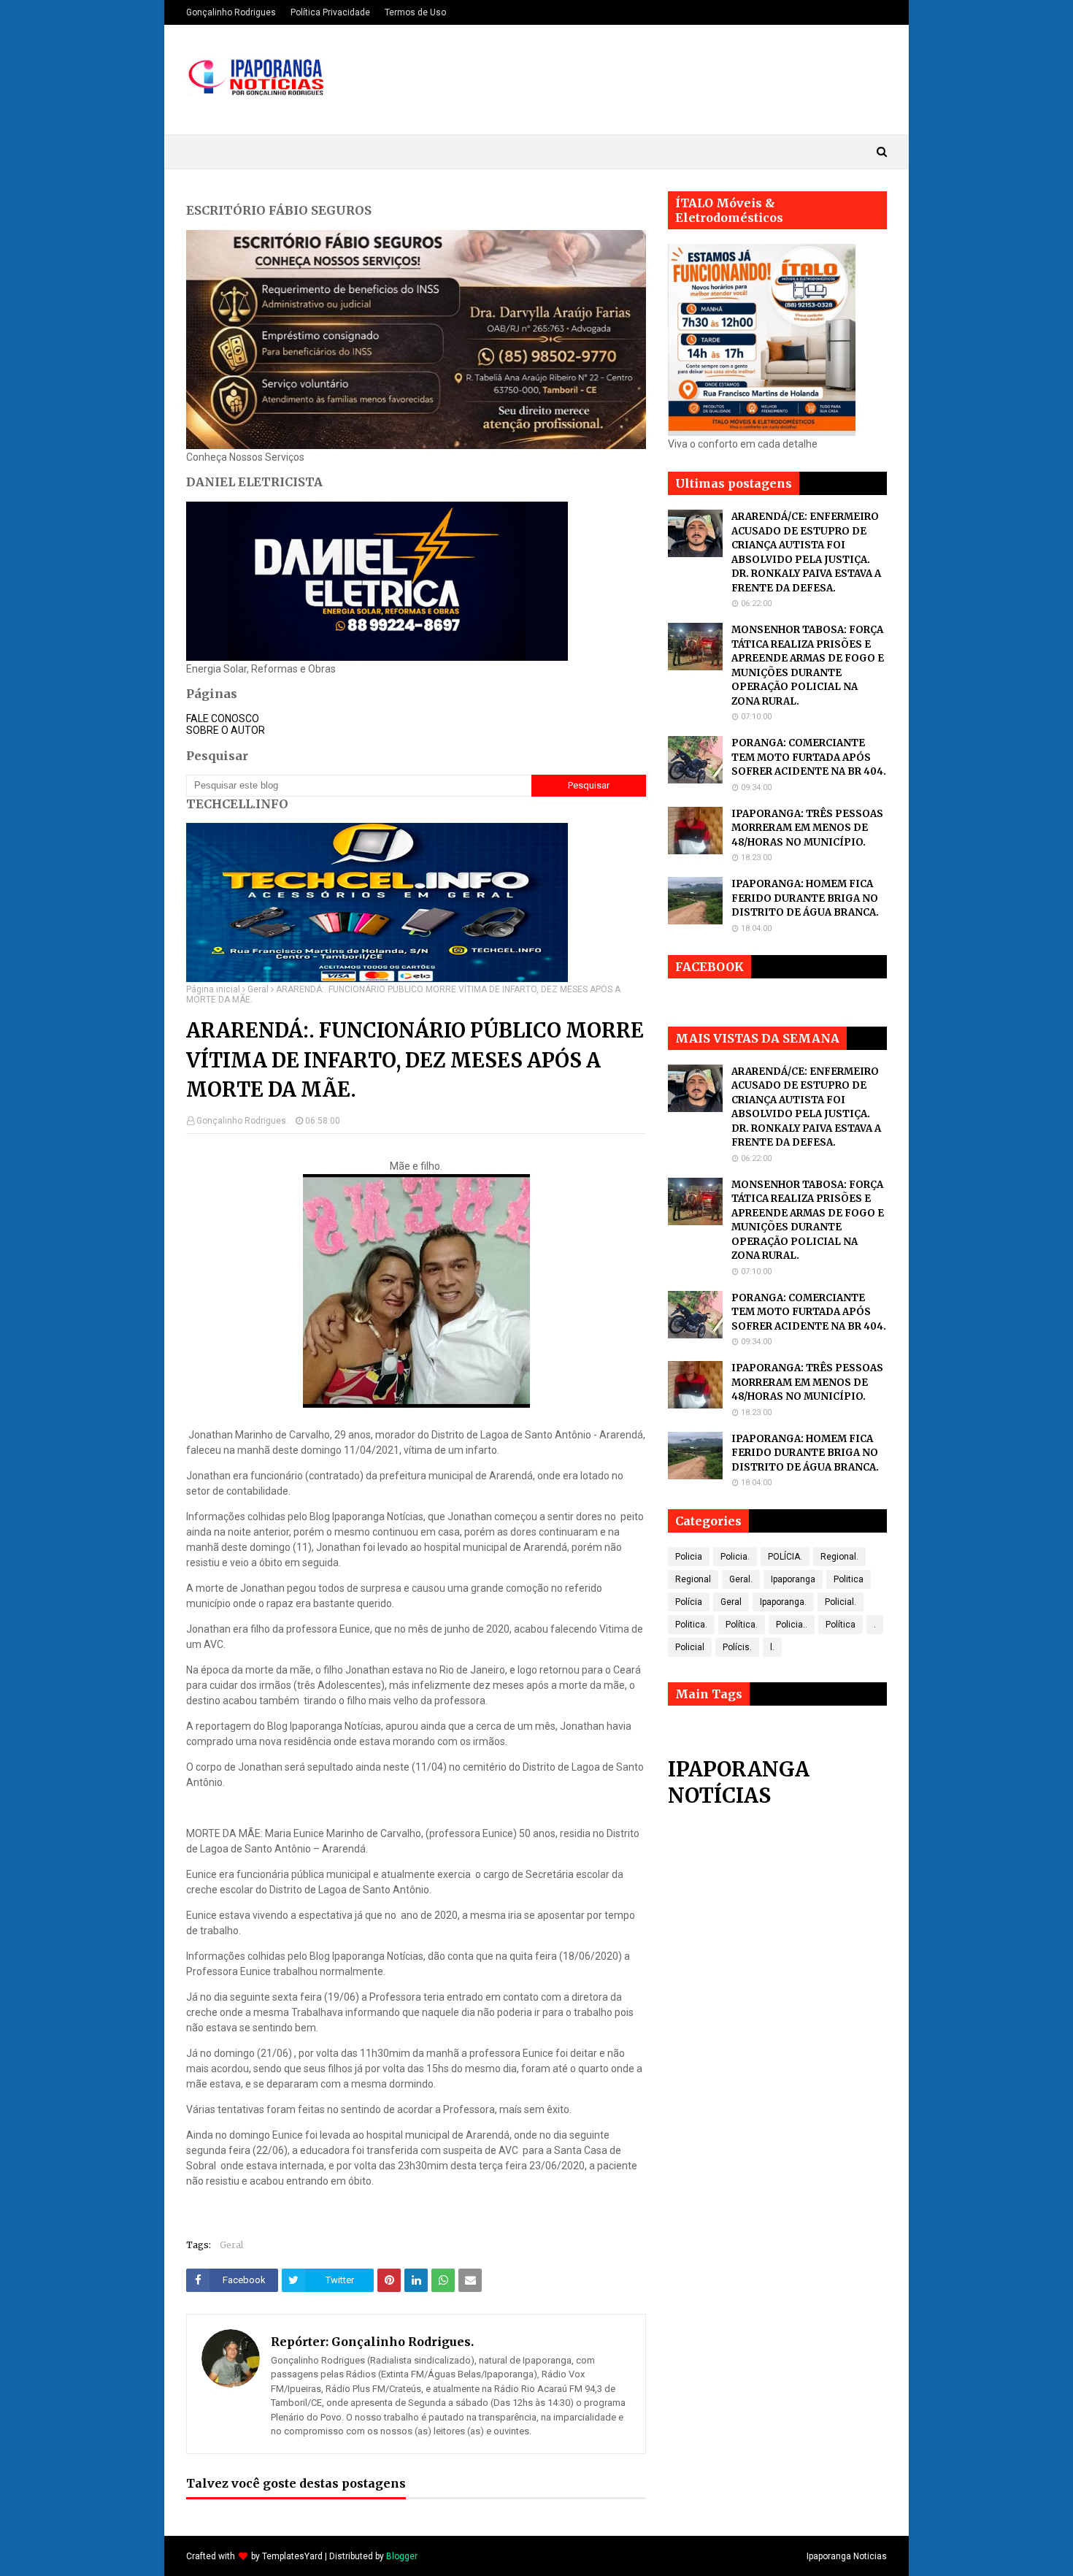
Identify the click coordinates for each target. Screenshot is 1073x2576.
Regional (693, 1579)
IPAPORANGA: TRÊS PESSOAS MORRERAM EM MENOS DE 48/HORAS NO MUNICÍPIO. (807, 828)
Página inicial (213, 989)
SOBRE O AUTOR (226, 730)
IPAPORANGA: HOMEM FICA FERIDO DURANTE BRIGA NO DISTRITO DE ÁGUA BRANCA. (805, 898)
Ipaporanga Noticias (847, 2556)
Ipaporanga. (783, 1602)
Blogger (402, 2556)
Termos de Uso (415, 12)
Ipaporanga (793, 1579)
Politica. (691, 1625)
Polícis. (737, 1647)
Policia (689, 1557)
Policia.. (792, 1625)
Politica (849, 1579)
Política (841, 1625)
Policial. (841, 1602)
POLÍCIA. (785, 1557)
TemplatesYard (292, 2556)
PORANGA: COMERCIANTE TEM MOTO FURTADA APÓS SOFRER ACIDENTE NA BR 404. (809, 757)
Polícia (689, 1602)
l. (772, 1647)
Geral (258, 989)
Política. (742, 1625)
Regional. (839, 1557)
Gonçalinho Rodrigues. (242, 1121)
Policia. (735, 1557)
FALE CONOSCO (223, 718)
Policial (690, 1647)
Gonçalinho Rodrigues (231, 12)
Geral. (741, 1579)
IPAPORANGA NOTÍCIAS (739, 1782)
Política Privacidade (330, 12)
